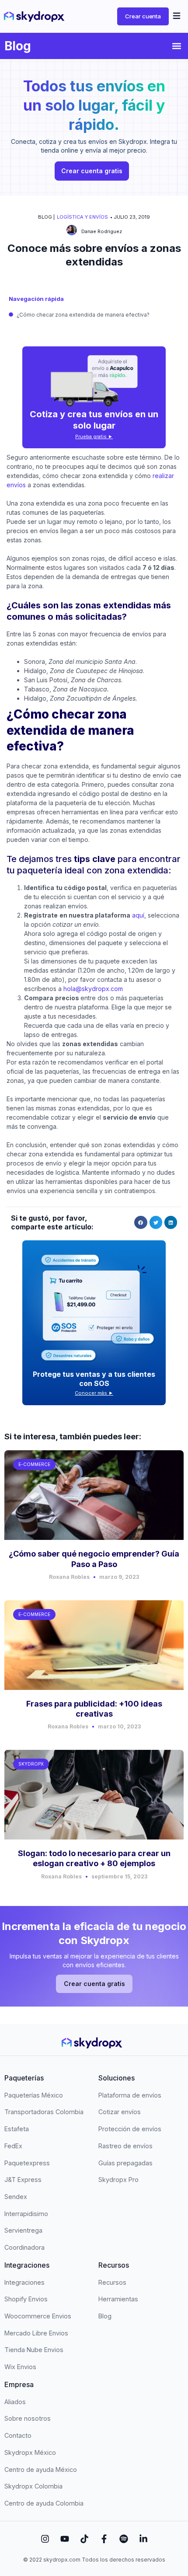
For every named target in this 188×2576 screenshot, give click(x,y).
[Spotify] (124, 2539)
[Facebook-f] (104, 2539)
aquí (138, 915)
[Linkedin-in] (143, 2539)
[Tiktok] (84, 2539)
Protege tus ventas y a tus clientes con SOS (94, 1379)
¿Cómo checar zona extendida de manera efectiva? (83, 315)
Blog (18, 46)
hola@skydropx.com (93, 989)
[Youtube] (65, 2539)
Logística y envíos (82, 217)
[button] (177, 17)
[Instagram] (45, 2539)
